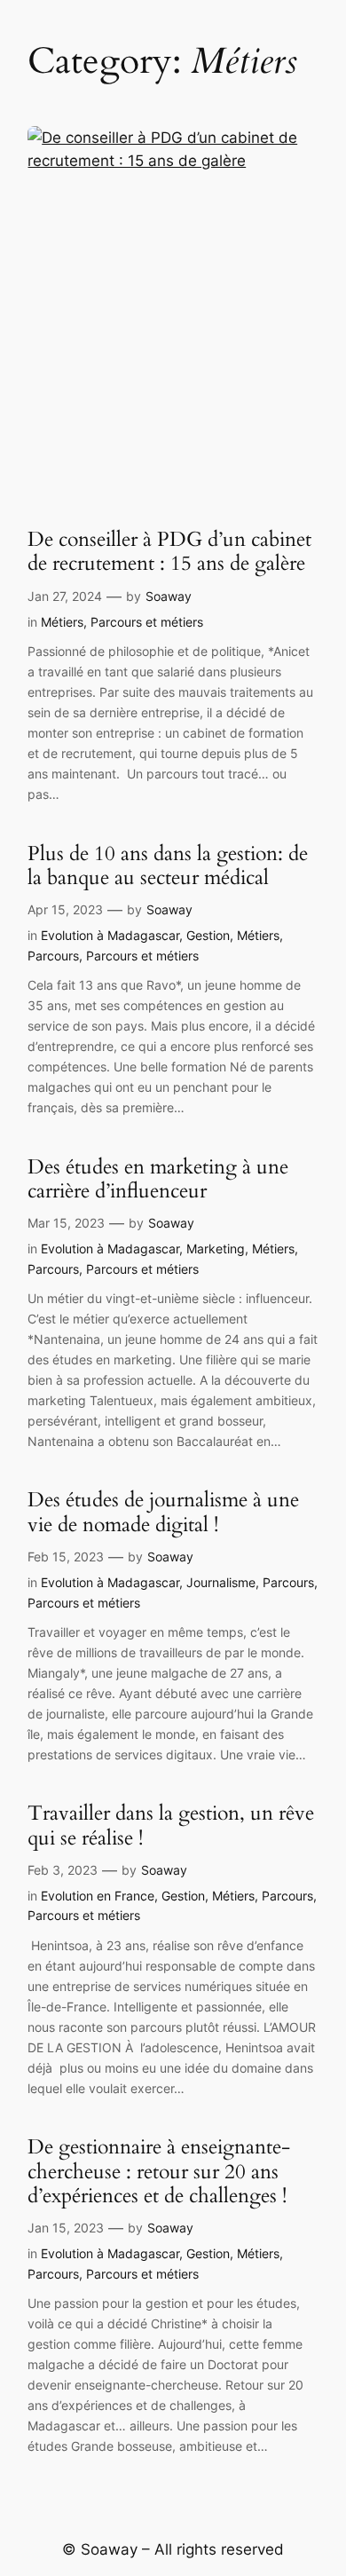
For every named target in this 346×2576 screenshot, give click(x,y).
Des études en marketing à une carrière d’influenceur (158, 1179)
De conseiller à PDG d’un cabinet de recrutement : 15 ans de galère (169, 552)
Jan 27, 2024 (65, 596)
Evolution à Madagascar (110, 935)
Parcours (53, 956)
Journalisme (221, 1582)
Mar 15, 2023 (66, 1223)
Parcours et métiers (147, 622)
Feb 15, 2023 (66, 1557)
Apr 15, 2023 (65, 909)
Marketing (216, 1248)
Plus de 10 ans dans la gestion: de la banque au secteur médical (168, 866)
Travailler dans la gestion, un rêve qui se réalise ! (171, 1825)
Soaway (169, 596)
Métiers (62, 622)
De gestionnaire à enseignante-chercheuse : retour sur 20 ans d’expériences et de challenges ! (159, 2171)
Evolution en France (98, 1896)
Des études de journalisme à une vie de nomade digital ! (163, 1512)
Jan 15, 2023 (66, 2228)
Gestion (208, 935)
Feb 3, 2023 (63, 1870)
